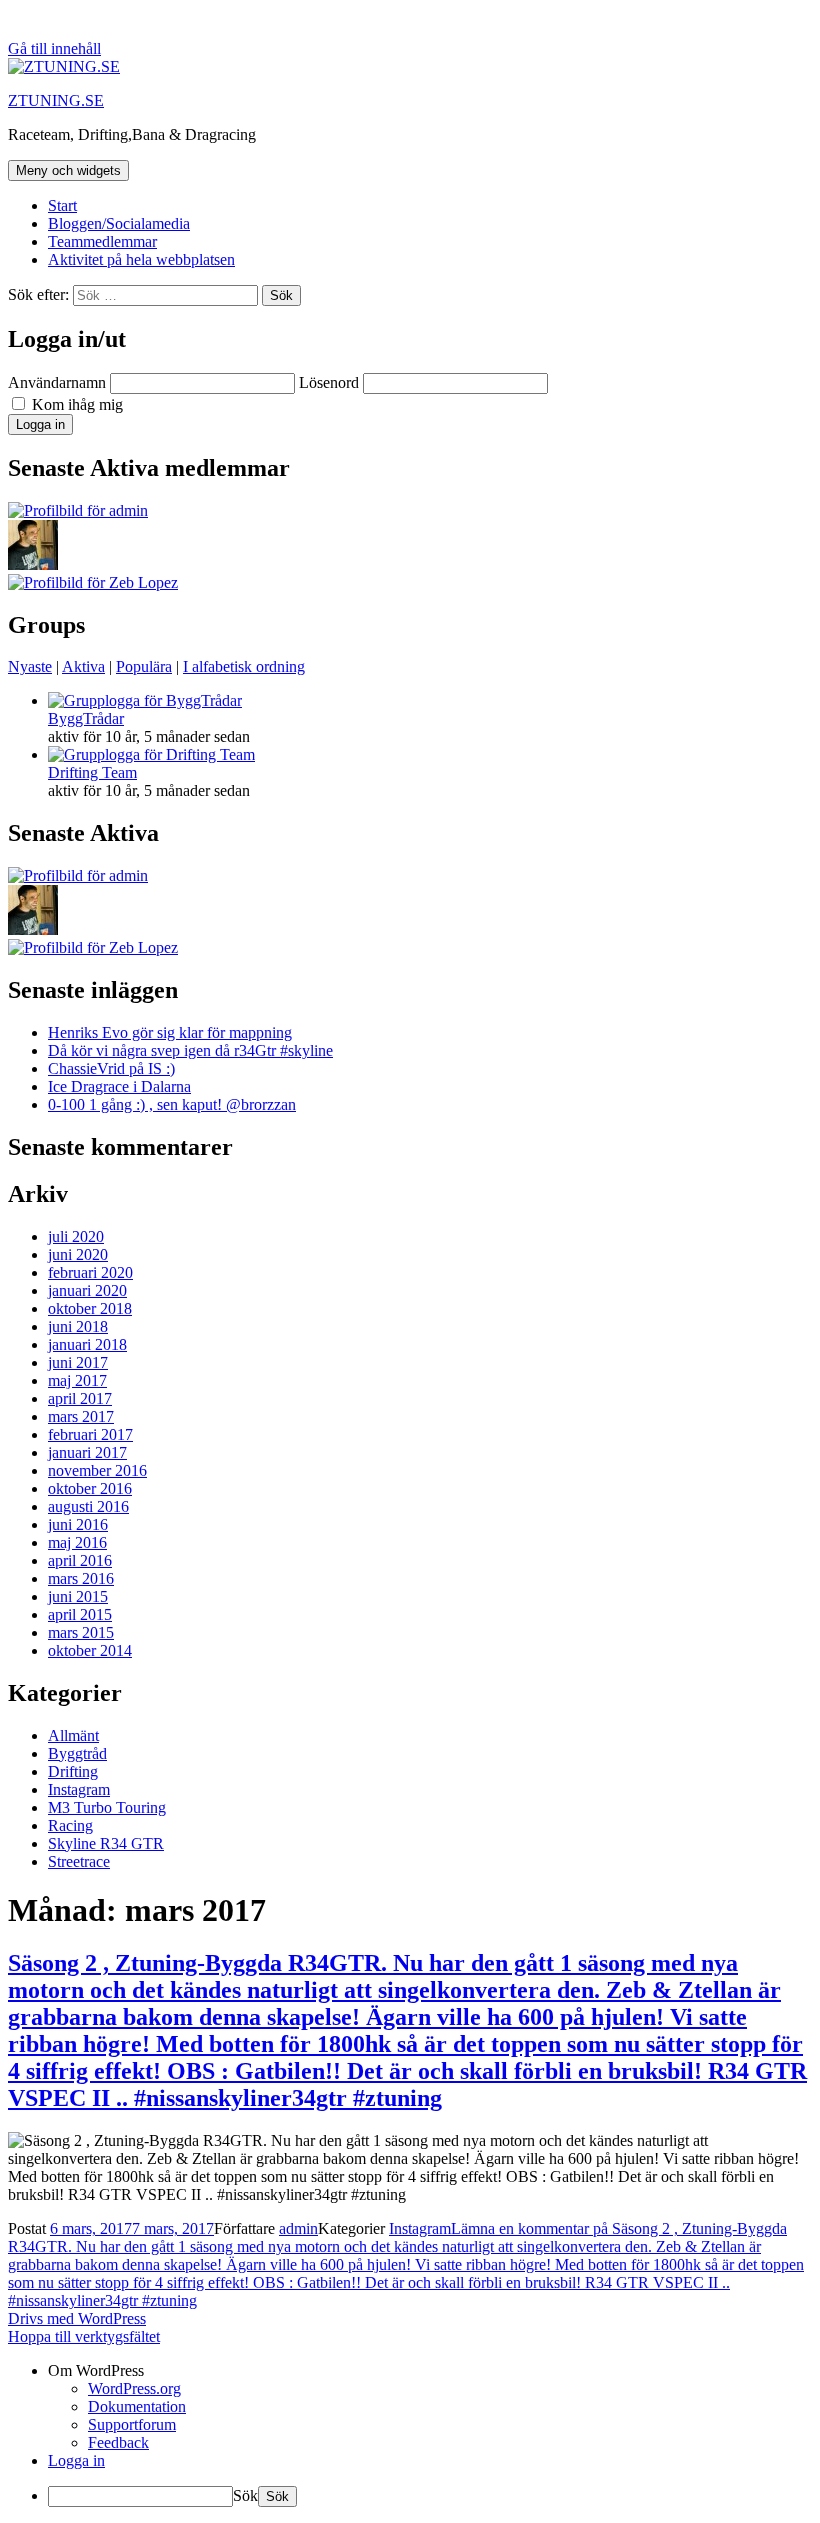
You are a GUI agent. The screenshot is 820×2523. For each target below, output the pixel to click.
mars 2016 (81, 1578)
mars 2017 (81, 1416)
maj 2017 (77, 1380)
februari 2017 (90, 1434)
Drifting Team (92, 772)
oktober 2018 (90, 1308)
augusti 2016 (88, 1506)
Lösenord (329, 382)
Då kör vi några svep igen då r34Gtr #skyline (190, 1050)
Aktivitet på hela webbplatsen (141, 259)
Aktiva (83, 666)
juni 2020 (78, 1254)
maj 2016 (77, 1542)
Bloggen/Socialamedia (119, 223)
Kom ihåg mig (75, 404)
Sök (245, 2495)
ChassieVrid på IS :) (111, 1068)
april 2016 (80, 1560)
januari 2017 (87, 1452)
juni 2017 (78, 1362)
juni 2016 (78, 1524)
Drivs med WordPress (77, 2318)
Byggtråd (77, 1753)
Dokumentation (137, 2406)
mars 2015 (81, 1632)
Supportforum (132, 2424)
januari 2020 (87, 1290)
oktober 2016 (90, 1488)
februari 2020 (90, 1272)
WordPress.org (134, 2388)
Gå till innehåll (54, 48)
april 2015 (80, 1614)
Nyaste (30, 666)
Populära (144, 666)
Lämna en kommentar (406, 2264)
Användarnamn (57, 382)
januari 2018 (87, 1344)
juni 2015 (78, 1596)
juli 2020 (76, 1236)
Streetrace (79, 1861)
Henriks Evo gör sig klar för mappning (170, 1032)
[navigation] (410, 2434)
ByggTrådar (86, 718)
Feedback (118, 2442)
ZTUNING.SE (56, 100)
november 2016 (97, 1470)
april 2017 (80, 1398)
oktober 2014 (90, 1650)
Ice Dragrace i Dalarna (119, 1086)
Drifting (73, 1771)
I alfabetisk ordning (244, 666)
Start (62, 205)
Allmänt (73, 1735)
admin (298, 2228)
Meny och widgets (68, 170)
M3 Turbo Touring (107, 1807)
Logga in (76, 2460)
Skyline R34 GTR (106, 1843)
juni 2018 (78, 1326)
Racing (70, 1825)
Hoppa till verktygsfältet (84, 2336)
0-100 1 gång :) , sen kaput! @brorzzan (172, 1104)
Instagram (79, 1789)
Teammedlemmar (102, 241)
